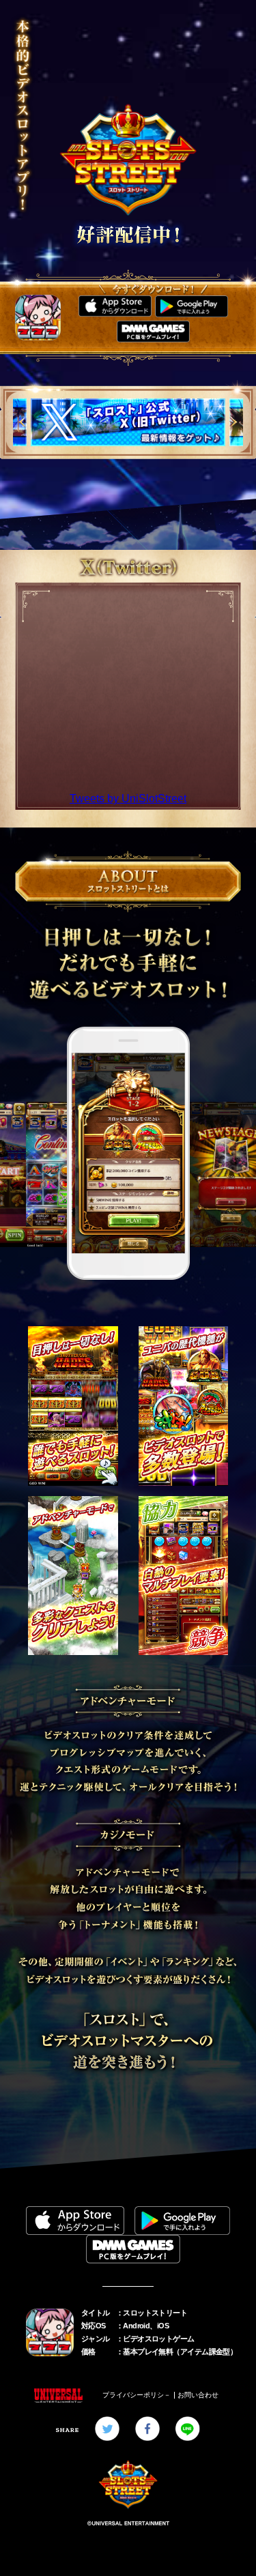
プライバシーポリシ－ (137, 2395)
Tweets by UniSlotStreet (128, 799)
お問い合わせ (198, 2395)
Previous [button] (22, 422)
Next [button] (234, 422)
